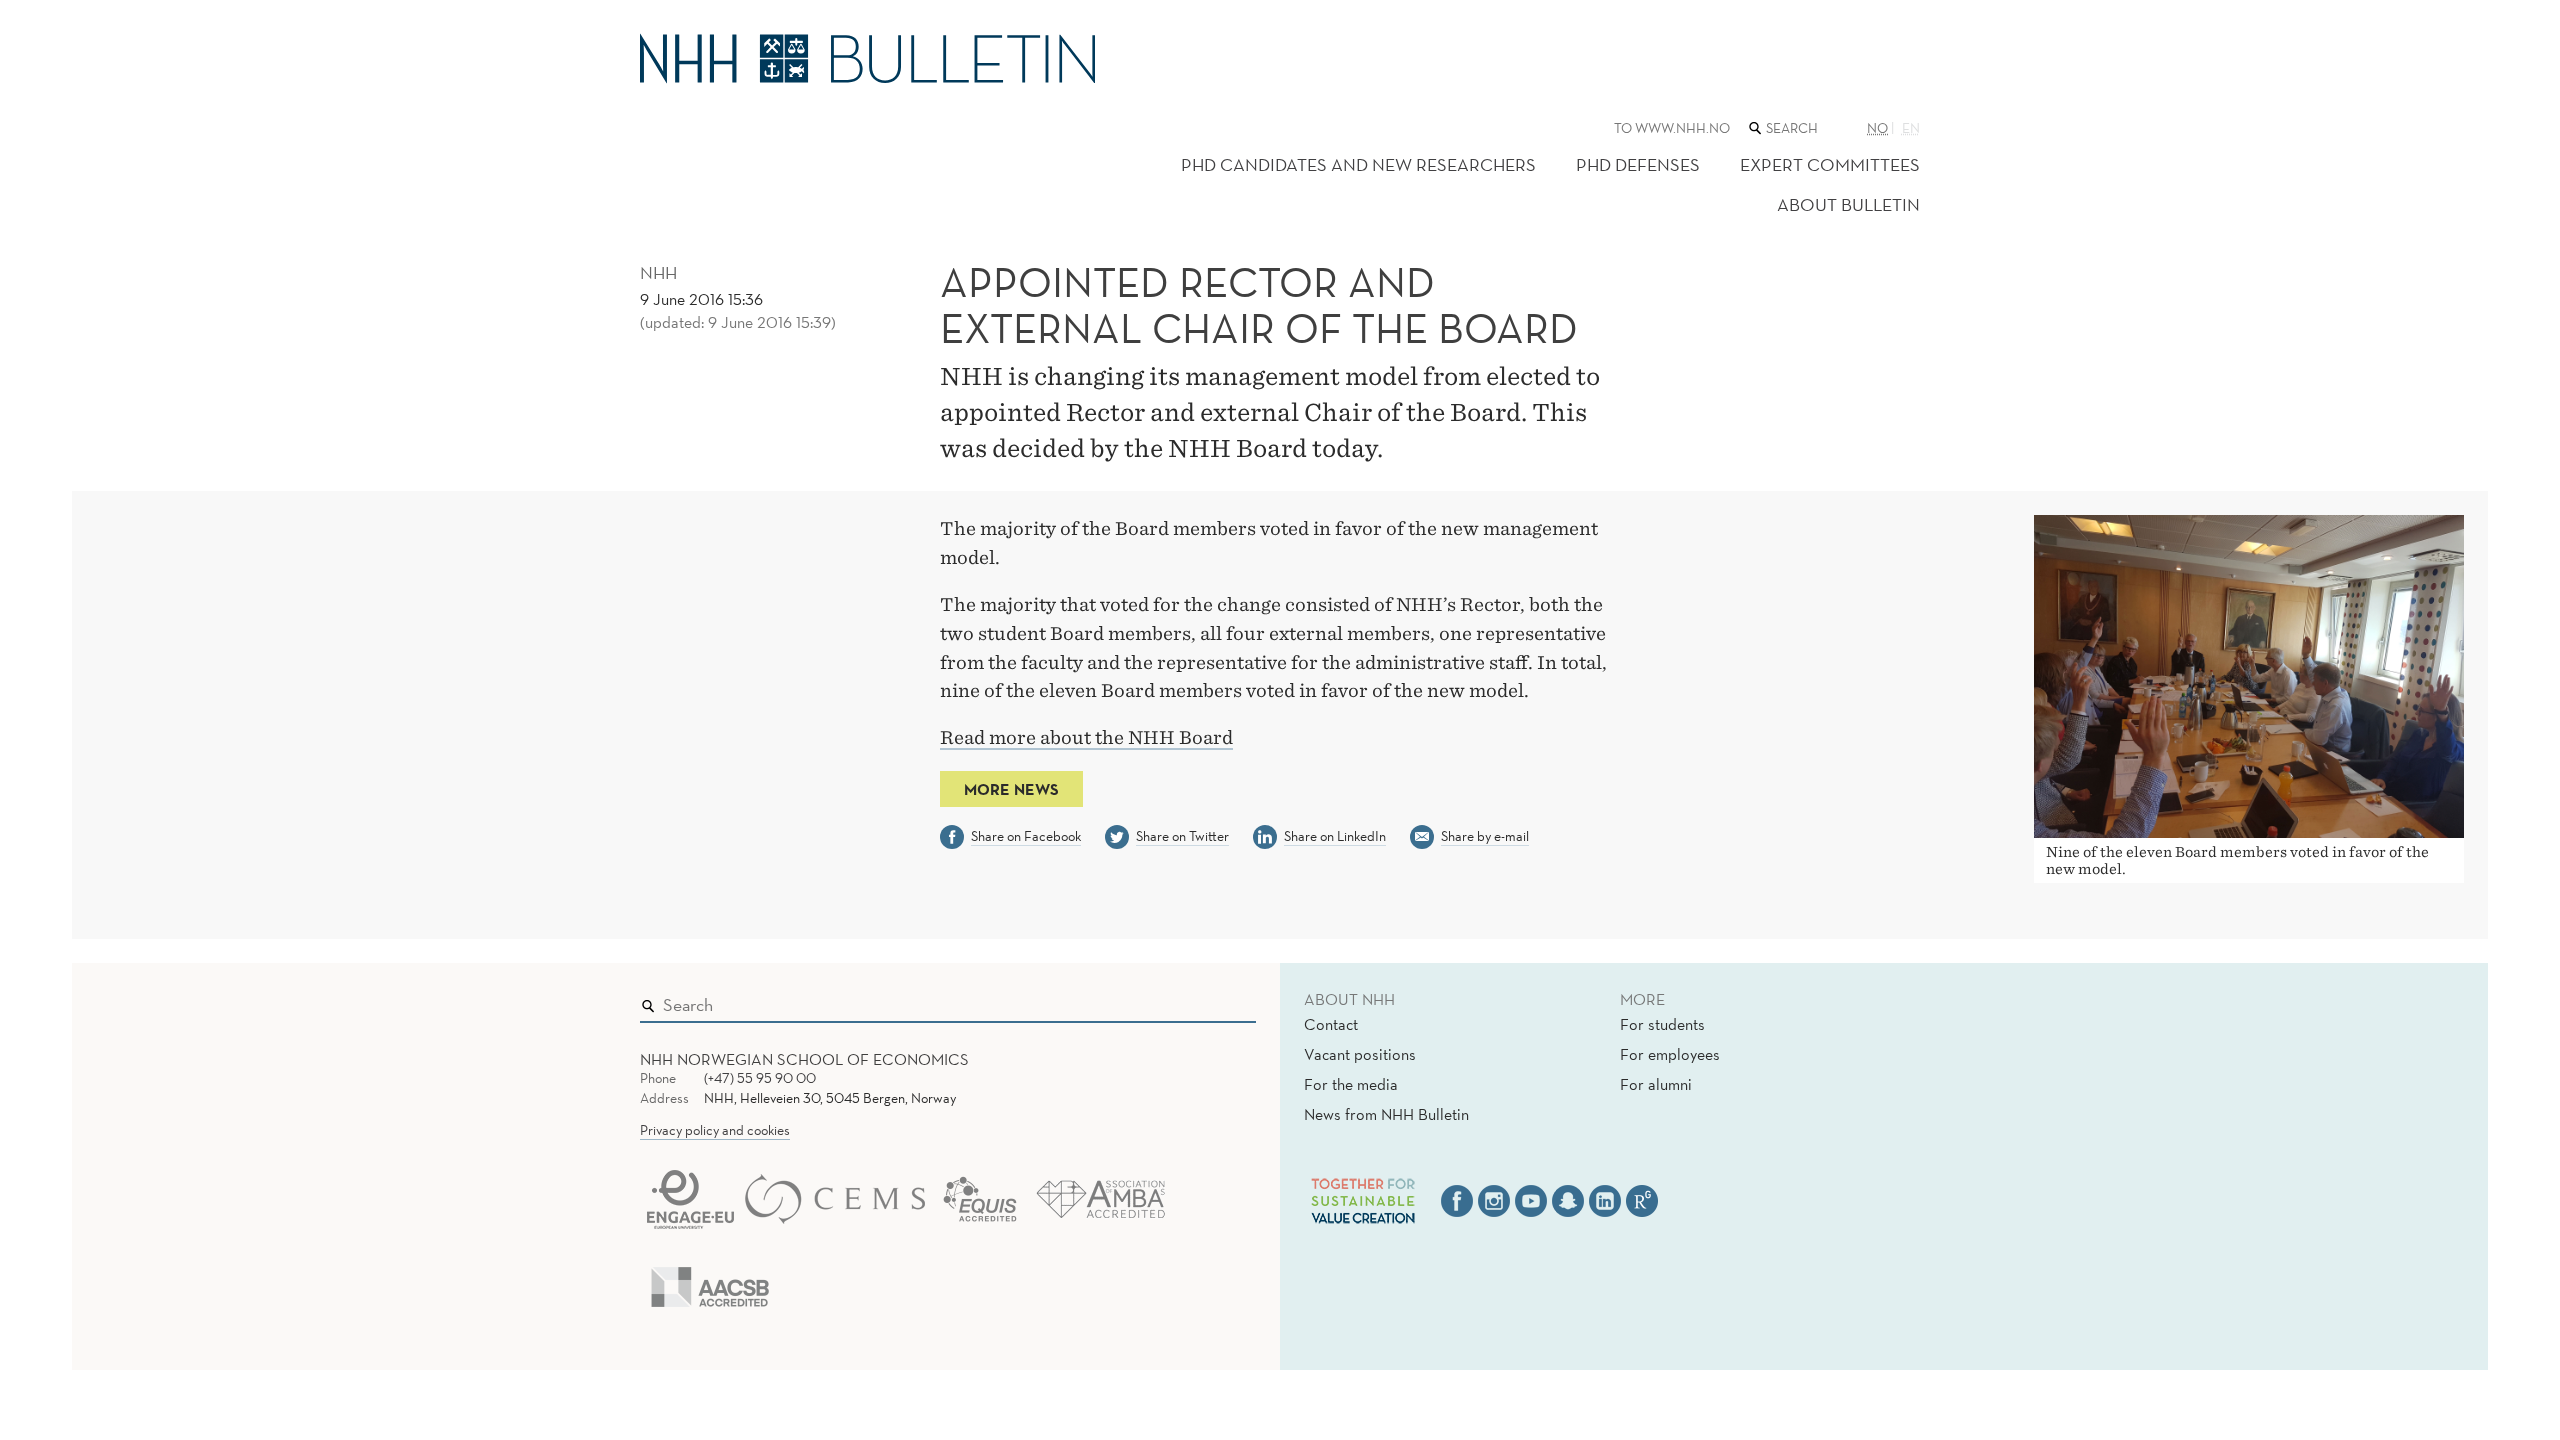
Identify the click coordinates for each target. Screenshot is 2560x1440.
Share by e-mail (1485, 836)
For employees (1670, 1054)
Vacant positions (1360, 1054)
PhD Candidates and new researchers (1358, 164)
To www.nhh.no (1672, 128)
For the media (1351, 1084)
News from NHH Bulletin (1386, 1114)
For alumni (1656, 1084)
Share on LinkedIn (1335, 836)
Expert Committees (1830, 164)
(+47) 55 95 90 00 (760, 1078)
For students (1662, 1024)
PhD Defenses (1638, 164)
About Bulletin (1848, 204)
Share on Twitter (1182, 836)
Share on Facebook (1026, 836)
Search (1212, 1000)
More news (1011, 789)
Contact (1331, 1024)
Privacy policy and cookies (715, 1130)
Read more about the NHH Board (1086, 737)
